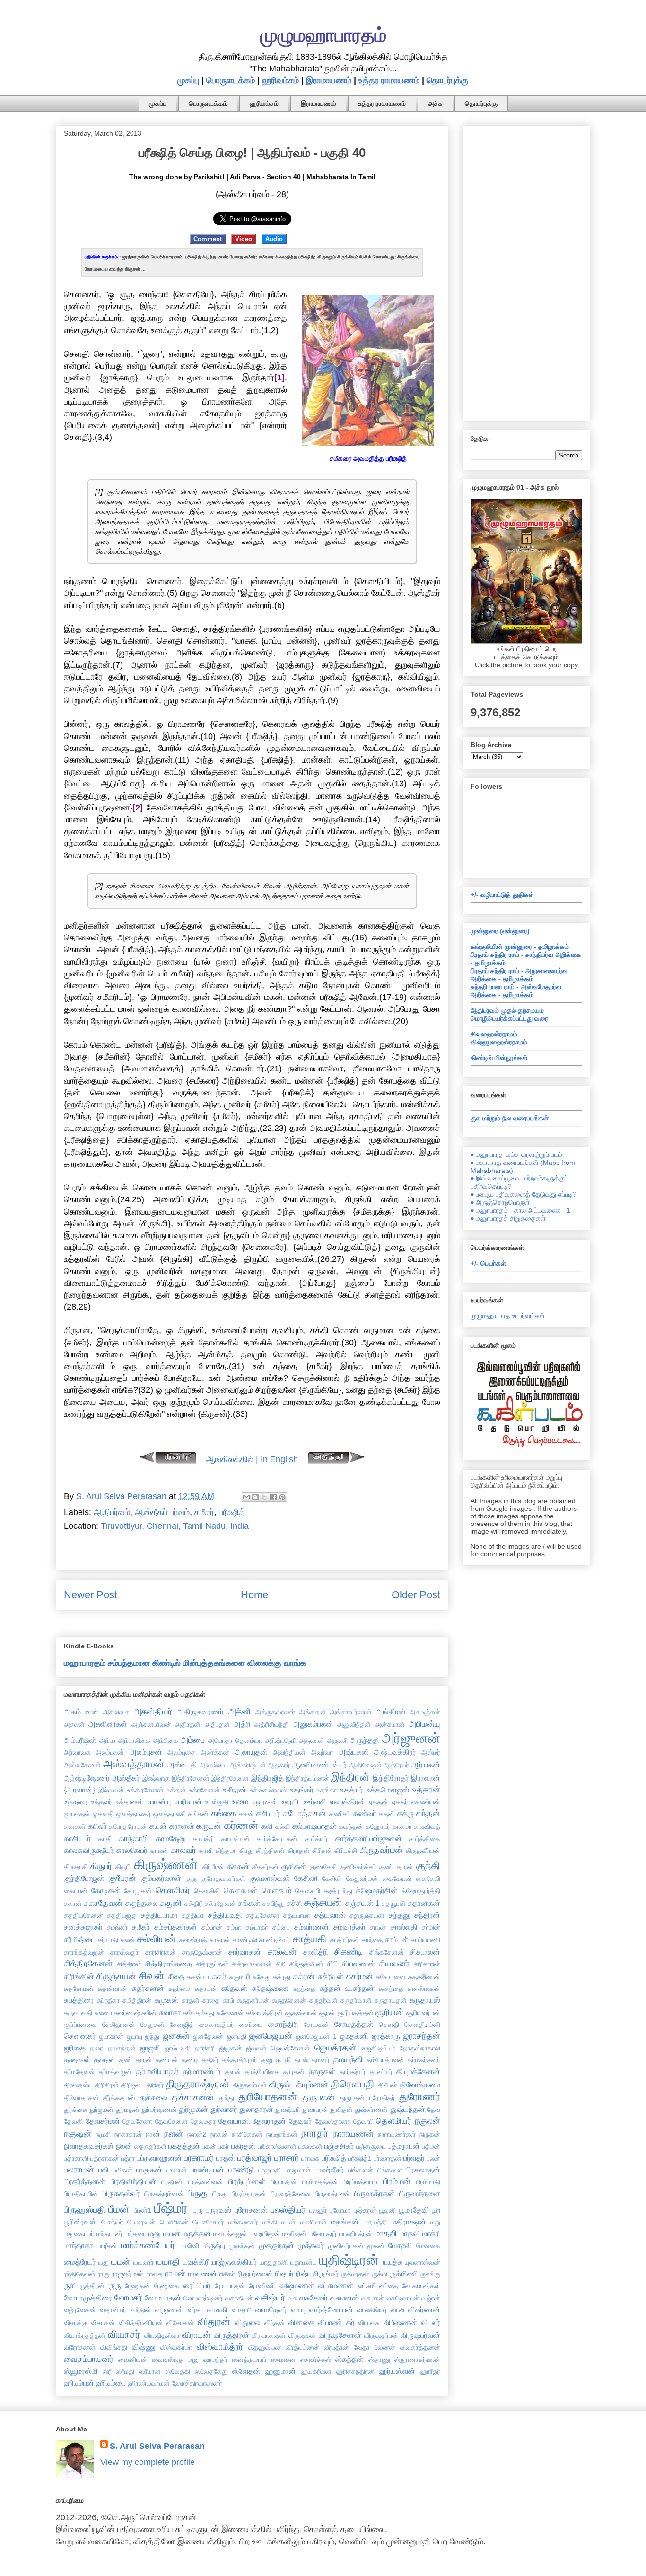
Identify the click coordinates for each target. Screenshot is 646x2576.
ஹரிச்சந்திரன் (355, 2371)
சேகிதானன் (119, 2025)
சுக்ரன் (304, 1976)
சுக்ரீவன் (331, 1976)
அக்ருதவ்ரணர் (275, 1712)
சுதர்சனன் (148, 1988)
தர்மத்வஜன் (115, 2072)
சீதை (176, 1976)
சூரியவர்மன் (423, 2013)
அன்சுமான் (390, 1724)
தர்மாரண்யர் (202, 2071)
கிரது (246, 1851)
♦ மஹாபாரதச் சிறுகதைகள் (508, 1218)
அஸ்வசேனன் (82, 1765)
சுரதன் (191, 2000)
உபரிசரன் (188, 1801)
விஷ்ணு (144, 2347)
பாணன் (177, 2170)
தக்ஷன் (105, 2059)
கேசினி (306, 1878)
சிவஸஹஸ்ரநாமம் (494, 1034)
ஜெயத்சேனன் (290, 2048)
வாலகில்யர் (372, 2310)
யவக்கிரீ (196, 2262)
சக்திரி (194, 1904)
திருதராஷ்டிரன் (198, 2084)
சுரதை (211, 2000)
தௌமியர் (394, 2121)
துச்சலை (153, 2097)
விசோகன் (180, 2323)
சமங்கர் (117, 1927)
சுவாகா (170, 2012)
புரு (198, 2210)
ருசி (70, 2285)
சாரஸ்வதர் (124, 1952)
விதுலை (248, 2322)
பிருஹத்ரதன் (375, 2193)
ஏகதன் (379, 1802)
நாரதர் (315, 2133)
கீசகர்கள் (265, 1867)
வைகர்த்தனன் (420, 2347)
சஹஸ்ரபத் (193, 1940)
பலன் (433, 2158)
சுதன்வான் (113, 1989)
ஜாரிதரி (205, 2048)
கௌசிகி (207, 1891)
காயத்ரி (203, 1839)
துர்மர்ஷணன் (159, 2110)
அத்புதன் (217, 1724)
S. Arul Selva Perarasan (157, 2446)
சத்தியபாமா (159, 1915)
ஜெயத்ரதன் (335, 2048)
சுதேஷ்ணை (270, 1988)
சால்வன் (282, 1952)
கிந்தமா (226, 1851)
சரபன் (378, 1927)
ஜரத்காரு (386, 2036)
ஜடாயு (135, 2036)
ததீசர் (210, 2060)
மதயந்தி (375, 2222)
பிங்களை (390, 2170)
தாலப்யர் (381, 2072)
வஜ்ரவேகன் (80, 2310)
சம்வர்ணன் (312, 1927)
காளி (206, 1851)
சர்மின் (431, 1927)
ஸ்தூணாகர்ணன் (417, 2360)
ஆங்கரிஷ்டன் (248, 1765)
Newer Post (91, 1595)
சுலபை (103, 2013)
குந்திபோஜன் (84, 1878)
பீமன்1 (143, 2210)
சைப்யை (251, 2025)
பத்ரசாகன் (105, 2158)
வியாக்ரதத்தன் (85, 2335)
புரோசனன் (251, 2210)
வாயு (298, 2309)
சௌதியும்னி (422, 2025)
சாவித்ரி (316, 1952)
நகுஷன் (78, 2134)
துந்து (227, 2098)
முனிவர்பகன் (346, 2246)
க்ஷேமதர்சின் (377, 1890)
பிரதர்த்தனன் (85, 2181)
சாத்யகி (310, 1939)
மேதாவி (400, 2245)
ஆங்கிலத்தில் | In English (252, 1459)
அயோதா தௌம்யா (235, 1740)
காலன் (159, 1851)
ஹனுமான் (280, 2371)
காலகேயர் (132, 1850)
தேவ (434, 2110)
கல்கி (283, 1826)
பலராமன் (79, 2170)
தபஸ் (301, 2060)
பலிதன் (123, 2170)
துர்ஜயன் (101, 2110)
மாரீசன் (107, 2246)
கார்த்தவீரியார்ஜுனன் (369, 1838)
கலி (267, 1826)
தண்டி (190, 2060)
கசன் (246, 1814)
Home (254, 1595)
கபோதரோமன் (128, 1826)
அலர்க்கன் (215, 1752)
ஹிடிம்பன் (79, 2383)
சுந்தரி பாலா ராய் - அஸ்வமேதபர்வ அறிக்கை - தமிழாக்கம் (516, 991)
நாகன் (219, 2134)
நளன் (174, 2134)
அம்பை (193, 1740)
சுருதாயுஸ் (425, 2000)
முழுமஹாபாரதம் (323, 35)
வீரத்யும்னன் (302, 2347)
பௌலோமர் (208, 2222)
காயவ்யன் (236, 1839)
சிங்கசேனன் (387, 1952)
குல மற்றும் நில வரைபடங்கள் (510, 1118)
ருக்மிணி (404, 2274)
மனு (155, 2233)
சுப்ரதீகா (108, 2000)
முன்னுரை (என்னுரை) (500, 931)
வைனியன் (133, 2360)
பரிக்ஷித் (334, 2158)
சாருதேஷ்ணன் (202, 1952)
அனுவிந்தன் (354, 1724)
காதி (105, 1839)
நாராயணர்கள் (397, 2134)
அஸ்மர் (431, 1752)
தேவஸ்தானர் (333, 2121)
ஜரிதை (75, 2048)
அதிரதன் (188, 1724)
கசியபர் (268, 1813)
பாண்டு (241, 2170)
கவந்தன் (351, 1826)
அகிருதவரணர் (200, 1712)
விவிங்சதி (114, 2347)
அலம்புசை (181, 1752)
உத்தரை (76, 1801)
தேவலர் (301, 2121)
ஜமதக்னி (354, 2036)
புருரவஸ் (218, 2210)
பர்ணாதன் (388, 2158)
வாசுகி (217, 2309)
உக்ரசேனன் (205, 1790)
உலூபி (290, 1801)
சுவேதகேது (199, 2013)
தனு (267, 2060)
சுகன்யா (198, 1977)
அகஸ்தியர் (153, 1712)
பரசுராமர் (199, 2158)
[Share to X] (264, 1497)
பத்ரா (128, 2158)
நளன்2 (197, 2134)
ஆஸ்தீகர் (126, 1778)
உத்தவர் (102, 1802)
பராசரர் (287, 2158)
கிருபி (123, 1867)
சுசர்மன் (360, 1976)
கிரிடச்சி (346, 1851)
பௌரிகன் (174, 2222)
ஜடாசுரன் (111, 2036)
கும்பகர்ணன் (161, 1878)
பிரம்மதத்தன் (320, 2182)
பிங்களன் (361, 2170)
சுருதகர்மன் (253, 2000)
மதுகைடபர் (79, 2234)
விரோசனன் (80, 2347)
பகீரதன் (244, 2146)
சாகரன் (220, 1940)
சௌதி (389, 2025)
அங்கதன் (313, 1712)
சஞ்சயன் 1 (362, 1903)
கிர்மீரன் (213, 1867)
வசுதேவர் (314, 2298)
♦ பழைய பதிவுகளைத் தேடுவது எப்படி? (524, 1194)
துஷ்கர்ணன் (371, 2110)
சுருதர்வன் (323, 2000)
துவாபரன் (315, 2110)
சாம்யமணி (426, 1940)
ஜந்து (152, 2036)
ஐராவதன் (77, 1814)
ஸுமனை (283, 2360)
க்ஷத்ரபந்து (338, 1891)
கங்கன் (198, 1814)
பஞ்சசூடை (371, 2146)
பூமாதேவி (414, 2210)
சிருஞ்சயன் (116, 1976)
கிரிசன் (322, 1851)
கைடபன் (76, 1891)
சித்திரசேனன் (88, 1964)
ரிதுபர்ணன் (255, 2274)
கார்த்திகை (425, 1839)
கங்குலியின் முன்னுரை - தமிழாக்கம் (520, 947)
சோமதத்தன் (354, 2024)
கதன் (387, 1814)
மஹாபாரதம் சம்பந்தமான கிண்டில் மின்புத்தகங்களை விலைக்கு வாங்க (185, 1663)
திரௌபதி (353, 2084)
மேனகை (428, 2246)
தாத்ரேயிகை (262, 2072)
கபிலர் (97, 1826)
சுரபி (228, 2000)
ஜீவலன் (257, 2048)
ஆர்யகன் (426, 1765)
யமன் (121, 2262)
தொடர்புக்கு (448, 80)
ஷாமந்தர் (215, 2360)
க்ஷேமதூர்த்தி (421, 1891)
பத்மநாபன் (404, 2146)
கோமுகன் (138, 1891)
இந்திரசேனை (230, 1778)
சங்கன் (249, 1903)
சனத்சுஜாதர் (83, 1927)
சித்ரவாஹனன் (252, 1964)
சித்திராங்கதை (168, 1964)
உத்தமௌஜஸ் (388, 1790)
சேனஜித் (182, 2025)
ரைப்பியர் (197, 2285)
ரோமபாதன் (230, 2286)
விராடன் (196, 2335)
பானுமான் (298, 2170)
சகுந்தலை (142, 1903)
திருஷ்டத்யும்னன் (299, 2085)
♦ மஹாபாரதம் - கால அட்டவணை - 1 (520, 1210)
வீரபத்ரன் (336, 2347)
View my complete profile (148, 2462)
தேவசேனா (137, 2121)
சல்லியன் (157, 1939)
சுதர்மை (179, 1989)
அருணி (337, 1740)
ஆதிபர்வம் (112, 1512)
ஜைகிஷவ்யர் (378, 2048)
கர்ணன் (241, 1825)
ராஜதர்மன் (128, 2274)
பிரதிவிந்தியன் (133, 2181)
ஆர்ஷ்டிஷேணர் (87, 1778)
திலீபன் (388, 2085)
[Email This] (246, 1497)
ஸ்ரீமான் (150, 2371)
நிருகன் (430, 2134)
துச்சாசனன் (193, 2097)
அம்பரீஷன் (80, 1740)
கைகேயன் (397, 1878)
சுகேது (262, 1977)
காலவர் (183, 1850)
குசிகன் (294, 1866)
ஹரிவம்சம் (280, 80)
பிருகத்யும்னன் (164, 2194)
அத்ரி (242, 1724)
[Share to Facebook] (273, 1497)
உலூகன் (265, 1801)
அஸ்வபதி (182, 1765)
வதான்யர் (113, 2310)
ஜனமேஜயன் (271, 2036)
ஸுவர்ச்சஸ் (316, 2360)
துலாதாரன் (256, 2109)
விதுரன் (214, 2322)
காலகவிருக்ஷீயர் (89, 1850)
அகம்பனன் (81, 1712)
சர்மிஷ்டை (80, 1939)
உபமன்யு (159, 1801)
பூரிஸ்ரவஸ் (80, 2222)
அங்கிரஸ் (391, 1712)
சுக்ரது (282, 1977)
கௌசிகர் (173, 1890)
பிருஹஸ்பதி (84, 2210)
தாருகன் (322, 2071)
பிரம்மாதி (428, 2182)
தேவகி (73, 2121)
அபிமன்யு (424, 1724)
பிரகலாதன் (423, 2170)
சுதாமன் (206, 1989)
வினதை (301, 2322)
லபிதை (389, 2286)
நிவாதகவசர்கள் (89, 2146)
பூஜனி (388, 2210)
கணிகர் (340, 1814)
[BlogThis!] (255, 1497)
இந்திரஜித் (267, 1778)
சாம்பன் (397, 1939)
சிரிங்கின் (79, 1976)
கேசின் (332, 1878)
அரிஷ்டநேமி (281, 1740)
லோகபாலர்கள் (421, 2286)
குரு (191, 1878)
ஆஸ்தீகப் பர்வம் (162, 1512)
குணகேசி (323, 1867)
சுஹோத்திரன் (264, 2013)
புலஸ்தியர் (288, 2210)
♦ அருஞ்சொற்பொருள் (500, 1202)
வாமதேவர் (271, 2309)
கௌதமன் (241, 1890)
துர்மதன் (128, 2110)
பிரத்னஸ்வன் (206, 2182)
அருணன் (312, 1740)
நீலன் (124, 2146)
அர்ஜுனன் (411, 1738)
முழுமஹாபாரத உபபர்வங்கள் (508, 1316)
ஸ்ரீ (107, 2371)
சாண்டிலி (245, 1940)
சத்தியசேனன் (83, 1915)
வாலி (398, 2310)
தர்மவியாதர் (157, 2071)
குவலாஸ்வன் (270, 1878)
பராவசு (310, 2158)
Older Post (416, 1595)
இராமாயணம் (329, 80)
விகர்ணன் (424, 2309)
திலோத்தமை (420, 2085)
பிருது (220, 2194)
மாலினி (189, 2246)
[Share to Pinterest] (282, 1497)
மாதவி (410, 2233)
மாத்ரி (431, 2233)
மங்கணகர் (243, 2222)
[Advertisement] (526, 271)
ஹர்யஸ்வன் (397, 2371)
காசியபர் (77, 1838)
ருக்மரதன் (355, 2274)
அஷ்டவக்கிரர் (395, 1752)
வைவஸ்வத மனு (175, 2360)
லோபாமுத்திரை (88, 2298)
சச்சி (294, 1903)
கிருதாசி (76, 1867)
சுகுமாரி (240, 1977)
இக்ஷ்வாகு (156, 1778)
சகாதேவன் (103, 1903)
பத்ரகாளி (76, 2158)
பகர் (223, 2146)
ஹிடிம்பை (111, 2383)
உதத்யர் (352, 1790)
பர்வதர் (414, 2158)
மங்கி (270, 2222)
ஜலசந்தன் (122, 2048)
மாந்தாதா (79, 2245)
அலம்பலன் (110, 1752)
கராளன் (182, 1826)
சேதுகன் (153, 2025)
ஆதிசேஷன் (366, 1765)
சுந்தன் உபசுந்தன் (347, 1988)
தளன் (233, 2072)
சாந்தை (372, 1940)
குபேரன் (122, 1878)
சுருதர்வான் (356, 2000)
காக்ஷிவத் (427, 1826)
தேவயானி (234, 2121)
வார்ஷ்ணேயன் (331, 2309)
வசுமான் (373, 2298)
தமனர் (321, 2060)
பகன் (209, 2146)
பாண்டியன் (207, 2170)
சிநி (281, 1964)
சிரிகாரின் (427, 1964)
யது (104, 2262)
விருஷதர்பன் (381, 2335)
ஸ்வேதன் (246, 2371)
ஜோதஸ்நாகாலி (420, 2048)
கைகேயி (428, 1878)
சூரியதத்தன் (356, 2013)
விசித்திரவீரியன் (141, 2323)
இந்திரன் (350, 1777)
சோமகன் (316, 2025)
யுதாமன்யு (304, 2262)
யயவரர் (144, 2262)
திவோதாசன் (81, 2098)
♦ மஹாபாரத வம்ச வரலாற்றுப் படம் (516, 1154)
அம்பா (108, 1740)
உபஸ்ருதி (217, 1802)
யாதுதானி (274, 2262)
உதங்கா (327, 1790)
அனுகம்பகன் (313, 1724)
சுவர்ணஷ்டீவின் (135, 2013)
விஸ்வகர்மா (176, 2347)
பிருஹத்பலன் (332, 2194)
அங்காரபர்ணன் (351, 1712)
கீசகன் (238, 1866)
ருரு (115, 2285)
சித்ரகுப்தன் (212, 1964)
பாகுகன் (149, 2170)
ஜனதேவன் (208, 2036)
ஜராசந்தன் (422, 2036)
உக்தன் (176, 1790)
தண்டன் (167, 2060)
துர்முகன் (193, 2109)
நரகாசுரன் (128, 2134)
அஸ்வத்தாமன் (134, 1764)
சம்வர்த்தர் (349, 1927)
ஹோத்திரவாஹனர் (197, 2383)
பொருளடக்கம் (231, 80)
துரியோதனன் (268, 2097)
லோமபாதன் (163, 2298)
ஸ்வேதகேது (211, 2371)
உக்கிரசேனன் (145, 1790)
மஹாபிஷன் (265, 2234)
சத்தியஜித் (122, 1915)
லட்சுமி (367, 2286)
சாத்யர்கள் (345, 1940)
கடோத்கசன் (305, 1813)
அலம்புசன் (146, 1752)
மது (435, 2222)
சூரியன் (389, 2012)
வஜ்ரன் (431, 2298)
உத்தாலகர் (130, 1802)
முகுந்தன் (242, 2246)
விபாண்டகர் (336, 2322)
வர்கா (196, 2310)
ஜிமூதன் (231, 2048)
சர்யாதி (108, 1940)
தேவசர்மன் (103, 2121)
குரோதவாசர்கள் (223, 1878)
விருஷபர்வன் (420, 2335)
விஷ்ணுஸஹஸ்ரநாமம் (499, 1042)
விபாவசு (369, 2323)
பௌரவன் (141, 2222)
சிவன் (152, 1976)
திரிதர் (155, 2085)
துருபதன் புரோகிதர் (367, 2098)
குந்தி (428, 1865)
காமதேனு (171, 1838)
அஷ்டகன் (354, 1752)
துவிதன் (341, 2110)
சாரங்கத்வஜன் (84, 1952)
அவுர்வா (322, 1752)
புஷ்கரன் (365, 2210)
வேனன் (385, 2347)
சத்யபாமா (297, 1915)
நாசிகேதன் (247, 2134)
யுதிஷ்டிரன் (349, 2260)
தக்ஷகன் (77, 2059)
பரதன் (226, 2158)
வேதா (362, 2347)
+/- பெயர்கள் (488, 1263)
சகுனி (171, 1903)
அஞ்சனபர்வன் (151, 1724)
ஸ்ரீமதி (125, 2371)
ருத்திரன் (92, 2286)
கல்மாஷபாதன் (314, 1826)
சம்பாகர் (257, 1927)
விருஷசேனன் (340, 2335)
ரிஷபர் (284, 2274)
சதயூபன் (394, 1904)
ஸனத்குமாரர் (249, 2360)
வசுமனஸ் (345, 2298)
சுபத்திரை (79, 2000)
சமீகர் (204, 1512)
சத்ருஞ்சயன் (367, 1915)
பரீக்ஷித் (232, 1512)
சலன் (128, 1940)
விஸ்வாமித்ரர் (220, 2347)
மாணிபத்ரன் (356, 2234)
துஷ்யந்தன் (408, 2109)
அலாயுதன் (251, 1752)
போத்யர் (112, 2222)
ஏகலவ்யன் (426, 1802)
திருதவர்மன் (250, 2085)
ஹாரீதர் (430, 2371)
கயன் (158, 1826)
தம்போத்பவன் (385, 2060)
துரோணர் (420, 2097)
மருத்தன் (197, 2233)
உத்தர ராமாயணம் (389, 80)
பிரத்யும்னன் (247, 2181)
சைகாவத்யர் (217, 2025)
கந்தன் (428, 1813)
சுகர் (219, 1976)
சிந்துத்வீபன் (306, 1964)
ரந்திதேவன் (80, 2274)
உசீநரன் (235, 1790)
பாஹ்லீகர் (330, 2170)
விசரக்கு (76, 2323)
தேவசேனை (171, 2121)
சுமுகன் (167, 2000)
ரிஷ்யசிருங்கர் (318, 2274)
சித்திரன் (129, 1964)
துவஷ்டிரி (288, 2110)
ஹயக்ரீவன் (316, 2371)
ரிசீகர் (227, 2274)
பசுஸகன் (310, 2146)
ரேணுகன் (138, 2286)
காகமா (402, 1826)
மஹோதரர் (323, 2234)
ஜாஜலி (150, 2048)
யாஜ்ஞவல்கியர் (234, 2262)
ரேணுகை (167, 2286)
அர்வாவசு (77, 1752)
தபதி (284, 2059)
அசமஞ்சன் (425, 1712)
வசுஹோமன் (402, 2298)
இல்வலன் (111, 1790)
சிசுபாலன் (425, 1952)
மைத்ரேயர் (80, 2262)
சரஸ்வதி (404, 1927)
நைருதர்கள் (150, 2146)
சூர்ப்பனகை (80, 2025)
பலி (104, 2170)
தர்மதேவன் (79, 2072)
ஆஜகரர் (279, 1765)
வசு (292, 2298)
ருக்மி (380, 2274)
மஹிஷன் (294, 2234)
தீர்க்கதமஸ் (119, 2098)
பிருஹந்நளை (420, 2193)
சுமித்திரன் (137, 2000)
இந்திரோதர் (391, 1778)
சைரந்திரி (283, 2024)
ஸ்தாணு (379, 2360)
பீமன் (119, 2209)
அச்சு (435, 103)
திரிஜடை (133, 2085)
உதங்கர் (302, 1790)
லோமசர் (128, 2298)
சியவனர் (394, 1964)
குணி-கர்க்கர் (358, 1867)
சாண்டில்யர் (275, 1940)
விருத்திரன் (231, 2335)
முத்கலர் (311, 2245)
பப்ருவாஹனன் (159, 2158)
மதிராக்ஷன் (409, 2222)
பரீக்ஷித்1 (360, 2158)
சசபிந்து (274, 1904)
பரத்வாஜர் (255, 2158)
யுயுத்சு (393, 2262)
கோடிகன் (106, 1890)
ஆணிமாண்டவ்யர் (320, 1765)
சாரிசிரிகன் (161, 1952)
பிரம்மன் (397, 2181)
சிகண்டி (348, 1952)
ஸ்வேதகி (178, 2371)
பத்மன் (431, 2146)
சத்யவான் (330, 1915)
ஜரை (96, 2048)
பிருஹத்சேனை (291, 2194)
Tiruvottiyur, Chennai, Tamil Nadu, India (175, 1526)
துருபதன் (319, 2097)
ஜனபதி (236, 2036)
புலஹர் (318, 2210)
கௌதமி (308, 1891)
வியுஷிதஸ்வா (162, 2335)
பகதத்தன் (184, 2146)
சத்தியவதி (225, 1915)
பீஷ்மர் (171, 2208)
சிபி (332, 1964)
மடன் (288, 2222)
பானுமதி (270, 2170)
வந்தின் (141, 2310)
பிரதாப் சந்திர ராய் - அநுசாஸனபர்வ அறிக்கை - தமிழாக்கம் (519, 975)
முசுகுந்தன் (277, 2245)
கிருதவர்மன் (381, 1850)
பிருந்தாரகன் (249, 2194)
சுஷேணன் (230, 2013)
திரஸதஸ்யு (78, 2085)
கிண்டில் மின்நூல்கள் (499, 1058)
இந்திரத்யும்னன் (307, 1778)
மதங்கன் (345, 2222)
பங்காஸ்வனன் (277, 2146)
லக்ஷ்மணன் (297, 2285)
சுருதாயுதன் (391, 2000)
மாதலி (386, 2233)
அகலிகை (116, 1712)
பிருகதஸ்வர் (121, 2193)
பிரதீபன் (172, 2182)
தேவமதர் (203, 2121)
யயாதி (168, 2262)
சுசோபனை (391, 1977)
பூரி (436, 2210)
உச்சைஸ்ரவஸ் (269, 1790)
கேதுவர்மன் (362, 1878)
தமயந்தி (348, 2059)
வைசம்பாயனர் (89, 2359)
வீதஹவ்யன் (265, 2347)
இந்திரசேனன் (191, 1778)
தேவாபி (363, 2121)
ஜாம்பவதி (178, 2048)
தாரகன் (294, 2072)
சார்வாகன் (245, 1952)
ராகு (104, 2274)
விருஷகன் (302, 2335)
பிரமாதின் (284, 2182)
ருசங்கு (430, 2274)
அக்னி (240, 1712)
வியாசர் (124, 2334)
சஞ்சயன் (323, 1902)
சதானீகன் (424, 1903)
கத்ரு (406, 1813)
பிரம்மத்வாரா (361, 2182)
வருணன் (169, 2309)
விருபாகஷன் (269, 2335)
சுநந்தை (304, 1989)
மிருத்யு (214, 2245)
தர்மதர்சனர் (424, 2060)
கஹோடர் (378, 1826)
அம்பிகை (166, 1740)
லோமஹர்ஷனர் (203, 2298)
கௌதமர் (277, 1890)
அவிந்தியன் (289, 1752)
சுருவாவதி (78, 2013)
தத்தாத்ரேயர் (240, 2060)
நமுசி (103, 2134)
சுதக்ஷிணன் (424, 1977)
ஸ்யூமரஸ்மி (81, 2371)
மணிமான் (314, 2222)
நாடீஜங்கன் (282, 2134)
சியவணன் (359, 1964)
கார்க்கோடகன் (277, 1839)
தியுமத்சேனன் (418, 2071)
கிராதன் (299, 1851)
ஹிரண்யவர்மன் (149, 2383)
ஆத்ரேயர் (396, 1765)
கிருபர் (101, 1866)
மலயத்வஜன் (230, 2234)
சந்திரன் (427, 1915)
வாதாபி (242, 2310)
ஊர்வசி (314, 1801)
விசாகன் (103, 2323)
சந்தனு (400, 1915)
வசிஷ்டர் (270, 2298)
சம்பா (234, 1927)
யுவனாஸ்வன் (423, 2262)
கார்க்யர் (316, 1839)
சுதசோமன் (79, 1989)
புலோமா (340, 2210)
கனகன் (75, 1826)
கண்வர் (365, 1813)
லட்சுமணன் (336, 2285)
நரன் (153, 2134)
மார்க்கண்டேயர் (148, 2245)
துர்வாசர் (224, 2109)
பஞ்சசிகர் (339, 2146)
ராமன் (175, 2274)
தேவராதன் (269, 2121)
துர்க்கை (76, 2110)
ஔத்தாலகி (170, 1814)
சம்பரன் (212, 1927)
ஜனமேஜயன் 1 (316, 2036)
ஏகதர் (400, 1802)
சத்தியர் (193, 1915)
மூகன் (376, 2246)
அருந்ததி (365, 1740)
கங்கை (224, 1813)
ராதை (155, 2274)
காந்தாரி (133, 1838)
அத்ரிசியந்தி (271, 1724)
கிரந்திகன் (270, 1851)
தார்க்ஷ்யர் (353, 2072)
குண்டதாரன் (396, 1867)
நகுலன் (428, 2121)
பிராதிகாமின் (81, 2194)
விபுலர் (431, 2322)
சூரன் (327, 2013)
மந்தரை (135, 2234)
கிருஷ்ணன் (166, 1864)
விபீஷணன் (401, 2322)
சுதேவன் (235, 1988)
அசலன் (74, 1724)
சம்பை (281, 1927)
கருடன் (209, 1826)
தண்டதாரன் (136, 2060)
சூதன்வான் (301, 2013)
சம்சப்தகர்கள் (176, 1927)
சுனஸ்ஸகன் (424, 1989)
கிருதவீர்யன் (423, 1851)
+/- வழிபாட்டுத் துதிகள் (502, 895)
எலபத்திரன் (348, 1801)
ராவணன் (203, 2274)
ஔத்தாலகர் (134, 1814)
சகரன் (73, 1904)
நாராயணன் (354, 2134)
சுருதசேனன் (289, 2000)
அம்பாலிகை (134, 1740)
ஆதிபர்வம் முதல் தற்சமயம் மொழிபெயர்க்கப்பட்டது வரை (509, 1014)
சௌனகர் (80, 2036)
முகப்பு (188, 80)
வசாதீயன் (239, 2298)
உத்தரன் (426, 1790)
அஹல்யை (214, 1765)
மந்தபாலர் (109, 2234)
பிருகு (198, 2193)
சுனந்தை (391, 1989)
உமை (240, 1801)
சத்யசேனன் (263, 1915)
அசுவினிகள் (108, 1724)
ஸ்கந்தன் (349, 2359)
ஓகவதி (103, 1814)
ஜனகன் (176, 2036)
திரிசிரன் (107, 2085)
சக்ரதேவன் (220, 1904)
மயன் (172, 2233)
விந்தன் (275, 2323)
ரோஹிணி (262, 2286)
